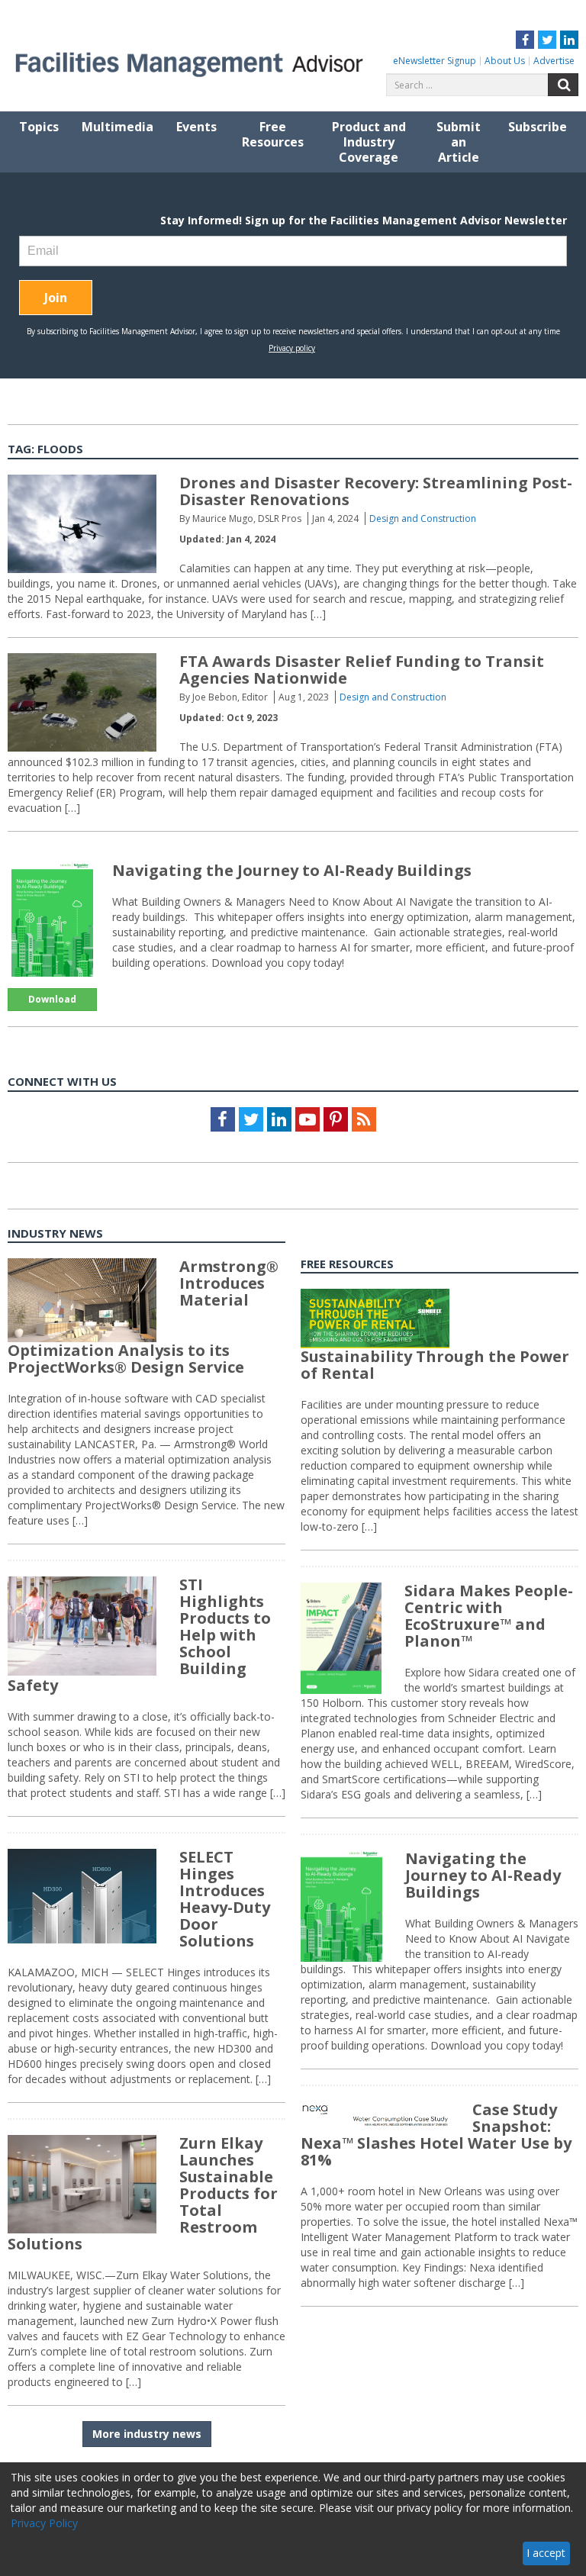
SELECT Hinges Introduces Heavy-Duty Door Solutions (225, 1899)
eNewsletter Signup (435, 61)
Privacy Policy (44, 2523)
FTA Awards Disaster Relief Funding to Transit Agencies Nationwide (362, 670)
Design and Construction (423, 518)
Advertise (554, 61)
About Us (505, 61)
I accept (546, 2553)
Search (563, 85)
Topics (39, 127)
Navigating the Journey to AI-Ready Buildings (292, 870)
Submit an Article (459, 142)
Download (52, 999)
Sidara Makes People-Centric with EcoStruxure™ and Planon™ (489, 1616)
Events (196, 127)
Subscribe (538, 127)
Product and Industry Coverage (369, 142)
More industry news (147, 2434)
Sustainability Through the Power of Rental (435, 1365)
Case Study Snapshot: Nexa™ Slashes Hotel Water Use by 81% (436, 2135)
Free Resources (273, 134)
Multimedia (118, 127)
